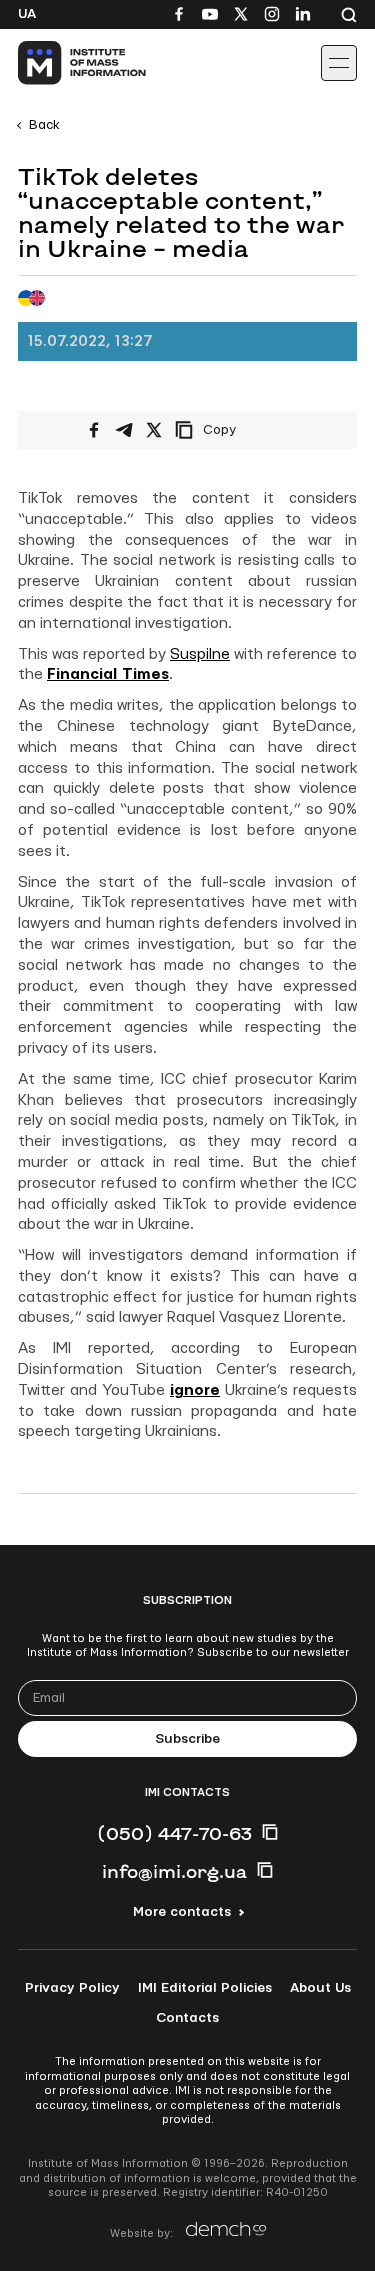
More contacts (182, 1912)
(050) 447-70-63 (174, 1833)
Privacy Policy (72, 1988)
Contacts (187, 2018)
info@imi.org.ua (174, 1871)
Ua (27, 14)
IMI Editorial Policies (205, 1988)
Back (44, 125)
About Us (320, 1988)
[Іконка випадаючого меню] (339, 63)
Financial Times (108, 674)
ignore (195, 1390)
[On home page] (60, 63)
